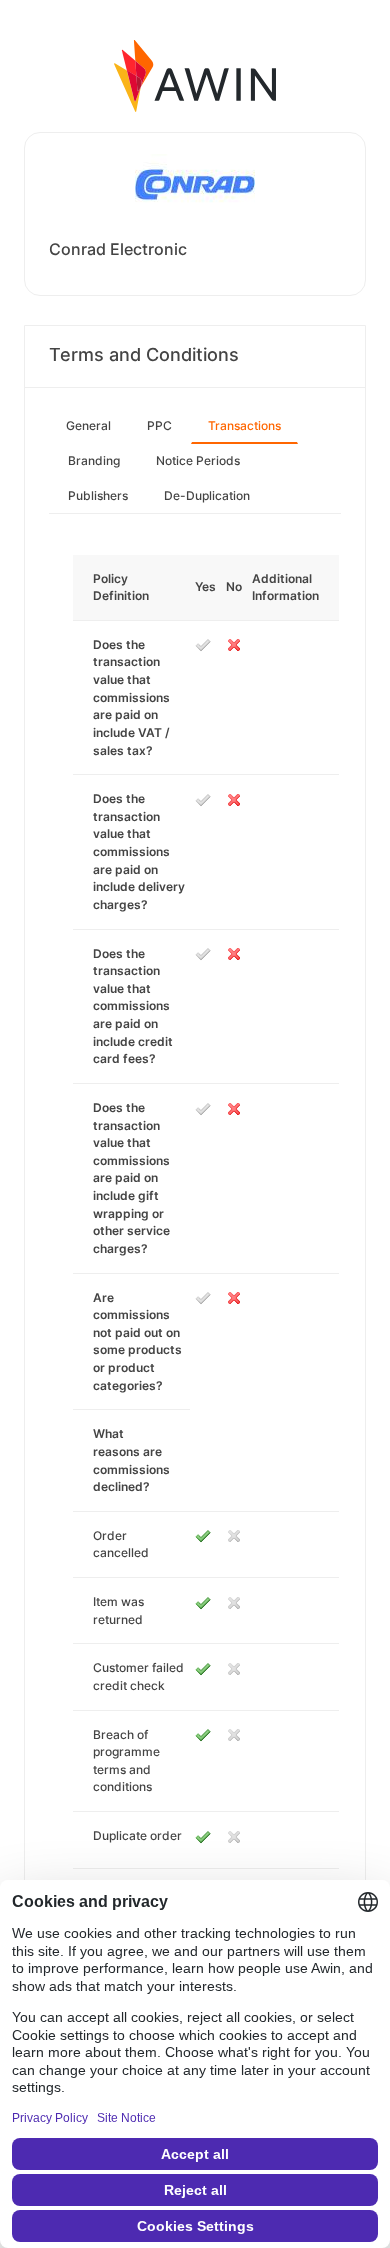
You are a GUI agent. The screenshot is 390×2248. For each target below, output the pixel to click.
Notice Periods (198, 460)
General (88, 425)
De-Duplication (207, 495)
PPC (159, 425)
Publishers (98, 495)
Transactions (244, 425)
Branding (94, 460)
